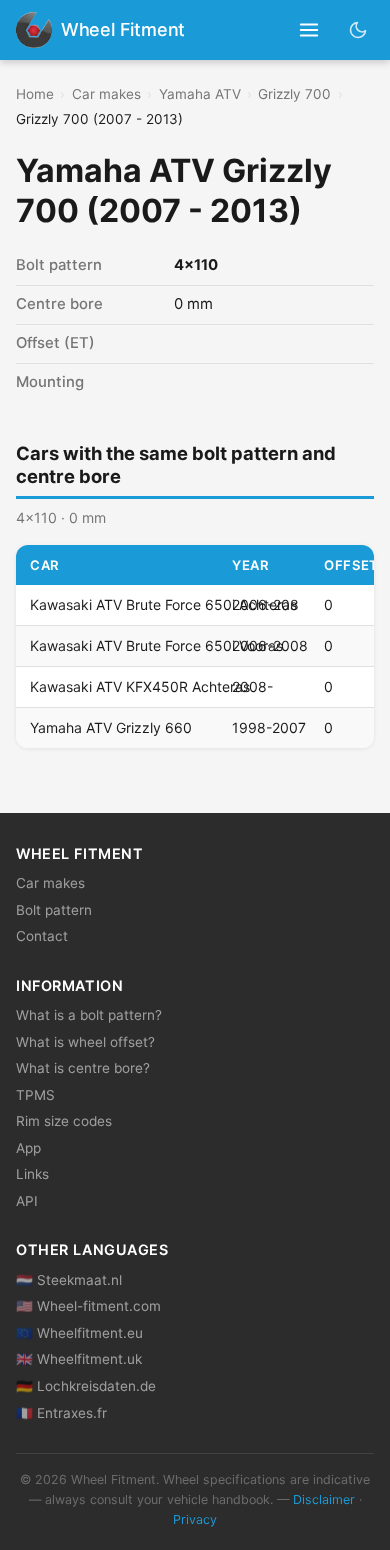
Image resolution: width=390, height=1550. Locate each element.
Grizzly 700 (294, 94)
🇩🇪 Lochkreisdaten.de (86, 1386)
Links (32, 1174)
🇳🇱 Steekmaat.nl (69, 1280)
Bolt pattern (54, 910)
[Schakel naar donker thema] (358, 29)
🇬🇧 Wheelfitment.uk (79, 1359)
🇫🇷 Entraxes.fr (61, 1413)
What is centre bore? (83, 1068)
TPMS (35, 1095)
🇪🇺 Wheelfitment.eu (79, 1333)
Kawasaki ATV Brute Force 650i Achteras (163, 604)
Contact (42, 936)
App (28, 1148)
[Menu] (309, 30)
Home (35, 94)
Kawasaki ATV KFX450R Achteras (140, 686)
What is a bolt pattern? (89, 1015)
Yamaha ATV (200, 94)
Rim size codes (64, 1121)
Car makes (106, 94)
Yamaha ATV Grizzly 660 (111, 727)
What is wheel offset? (85, 1042)
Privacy (195, 1519)
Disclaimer (324, 1499)
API (27, 1201)
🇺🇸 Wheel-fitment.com (88, 1306)
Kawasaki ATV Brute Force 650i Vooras (156, 645)
